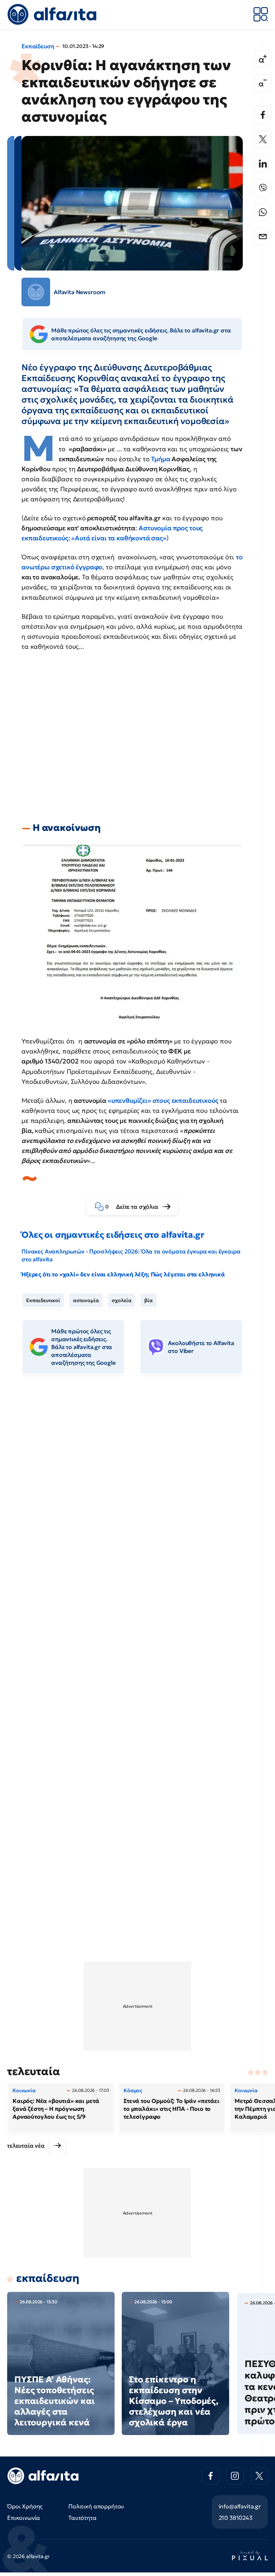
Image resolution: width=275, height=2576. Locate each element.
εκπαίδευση (48, 2278)
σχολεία (122, 1300)
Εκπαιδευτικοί (43, 1300)
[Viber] (263, 188)
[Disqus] (137, 1490)
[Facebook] (263, 115)
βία (149, 1300)
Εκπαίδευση (38, 46)
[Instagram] (235, 2476)
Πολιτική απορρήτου (96, 2506)
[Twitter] (263, 139)
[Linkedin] (263, 164)
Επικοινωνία (24, 2518)
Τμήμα (161, 459)
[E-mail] (263, 237)
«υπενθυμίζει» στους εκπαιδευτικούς (163, 1100)
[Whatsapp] (263, 212)
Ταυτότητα (83, 2518)
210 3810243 (236, 2518)
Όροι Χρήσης (25, 2506)
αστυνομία (86, 1300)
